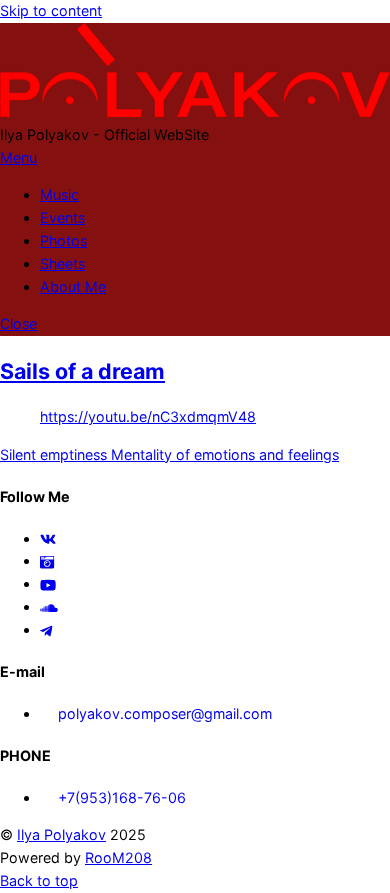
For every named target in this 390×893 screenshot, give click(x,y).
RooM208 (118, 857)
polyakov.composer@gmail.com (163, 713)
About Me (73, 286)
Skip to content (51, 10)
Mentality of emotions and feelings (223, 454)
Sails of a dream (82, 371)
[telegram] (46, 629)
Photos (63, 240)
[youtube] (48, 583)
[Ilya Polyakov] (195, 111)
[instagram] (47, 560)
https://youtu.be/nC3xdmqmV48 (148, 416)
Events (62, 217)
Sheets (62, 263)
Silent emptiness (53, 454)
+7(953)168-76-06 (120, 797)
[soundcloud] (49, 606)
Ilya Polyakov (61, 834)
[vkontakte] (48, 538)
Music (59, 194)
